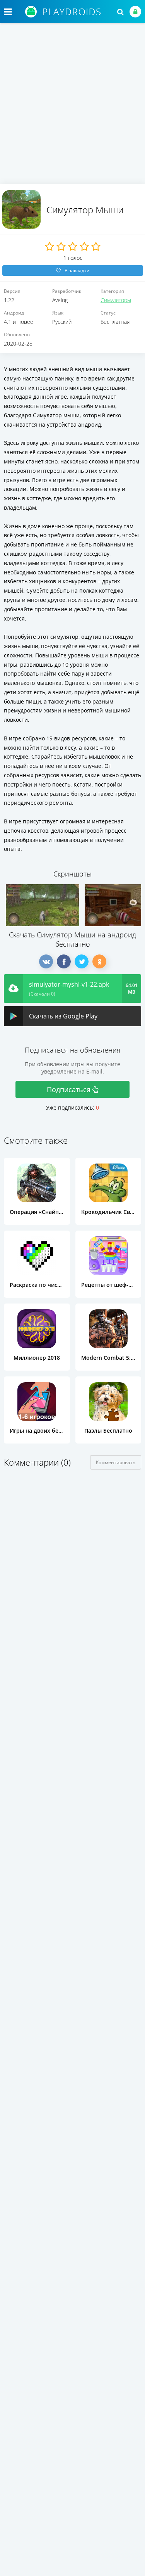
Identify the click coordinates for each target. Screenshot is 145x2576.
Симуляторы (116, 300)
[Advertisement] (72, 108)
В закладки (77, 271)
